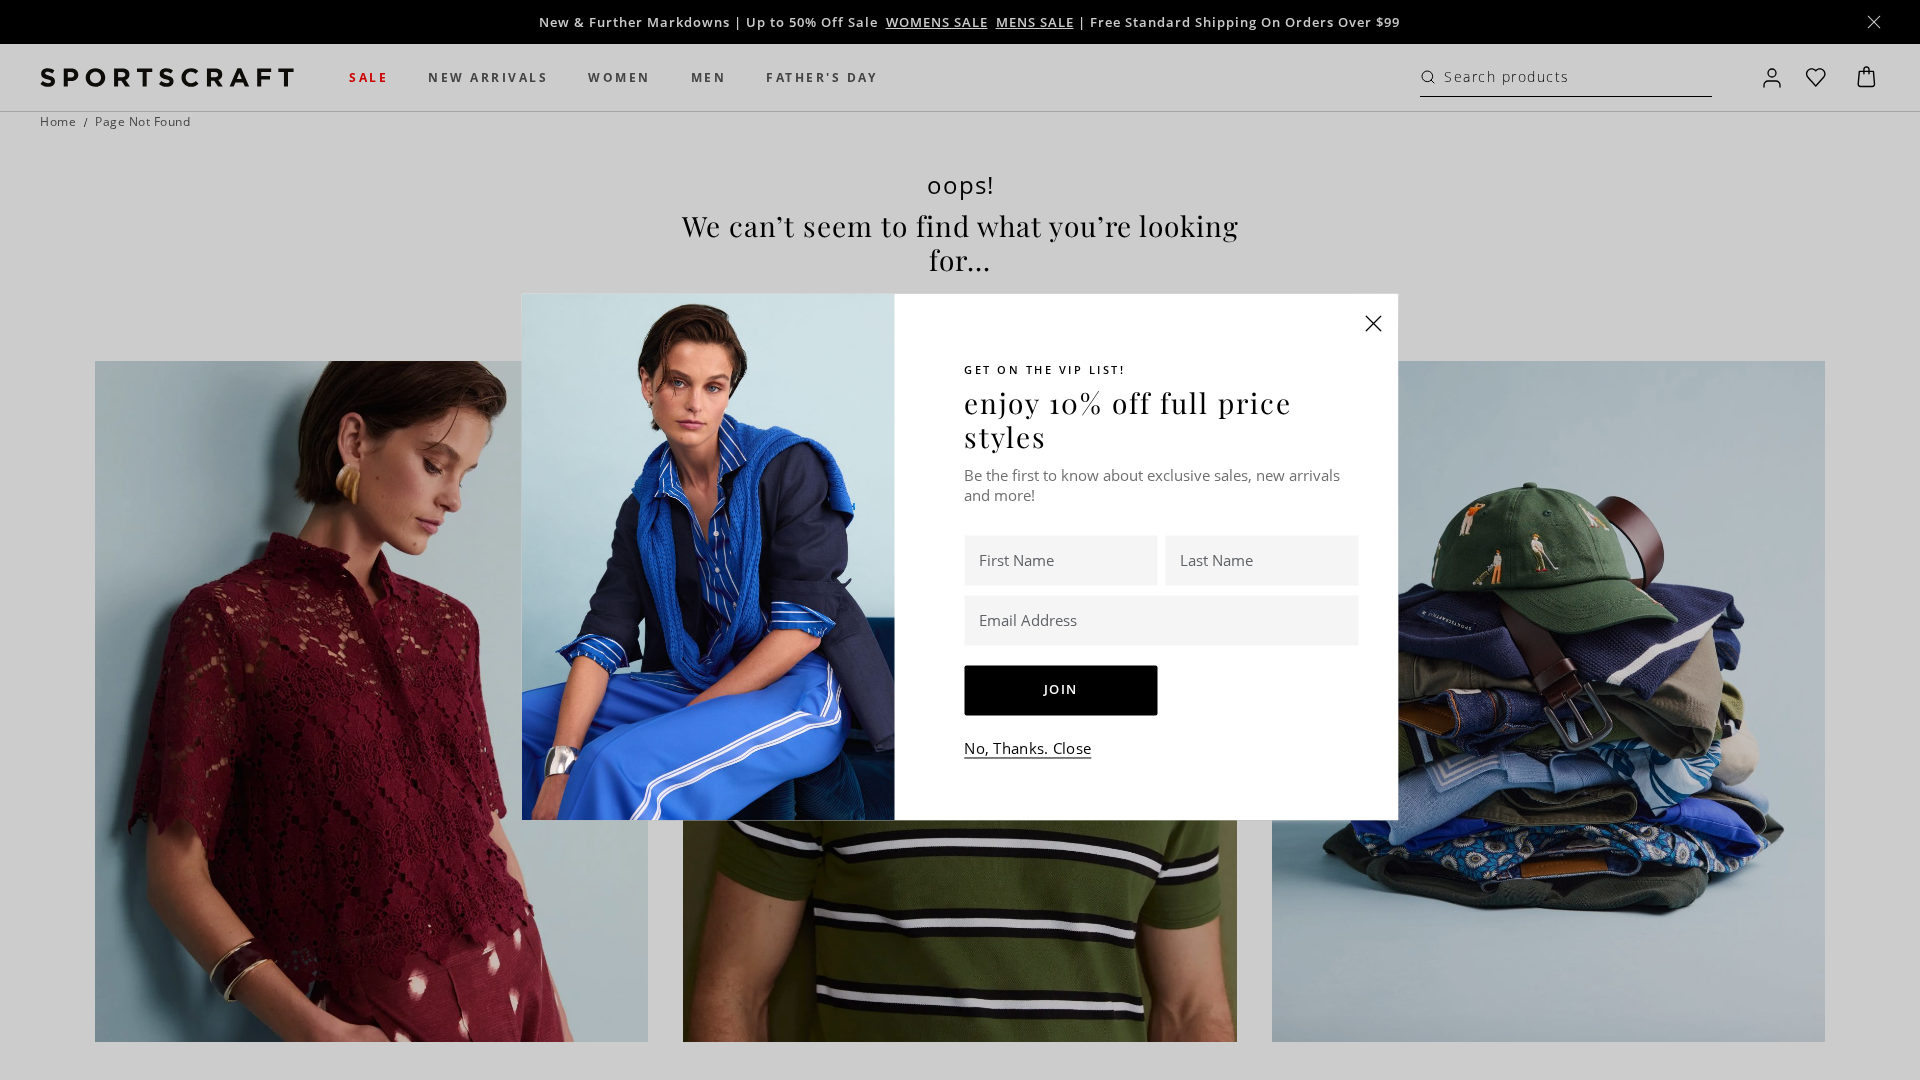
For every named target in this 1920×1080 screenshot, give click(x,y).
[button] (1374, 323)
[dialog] (960, 540)
